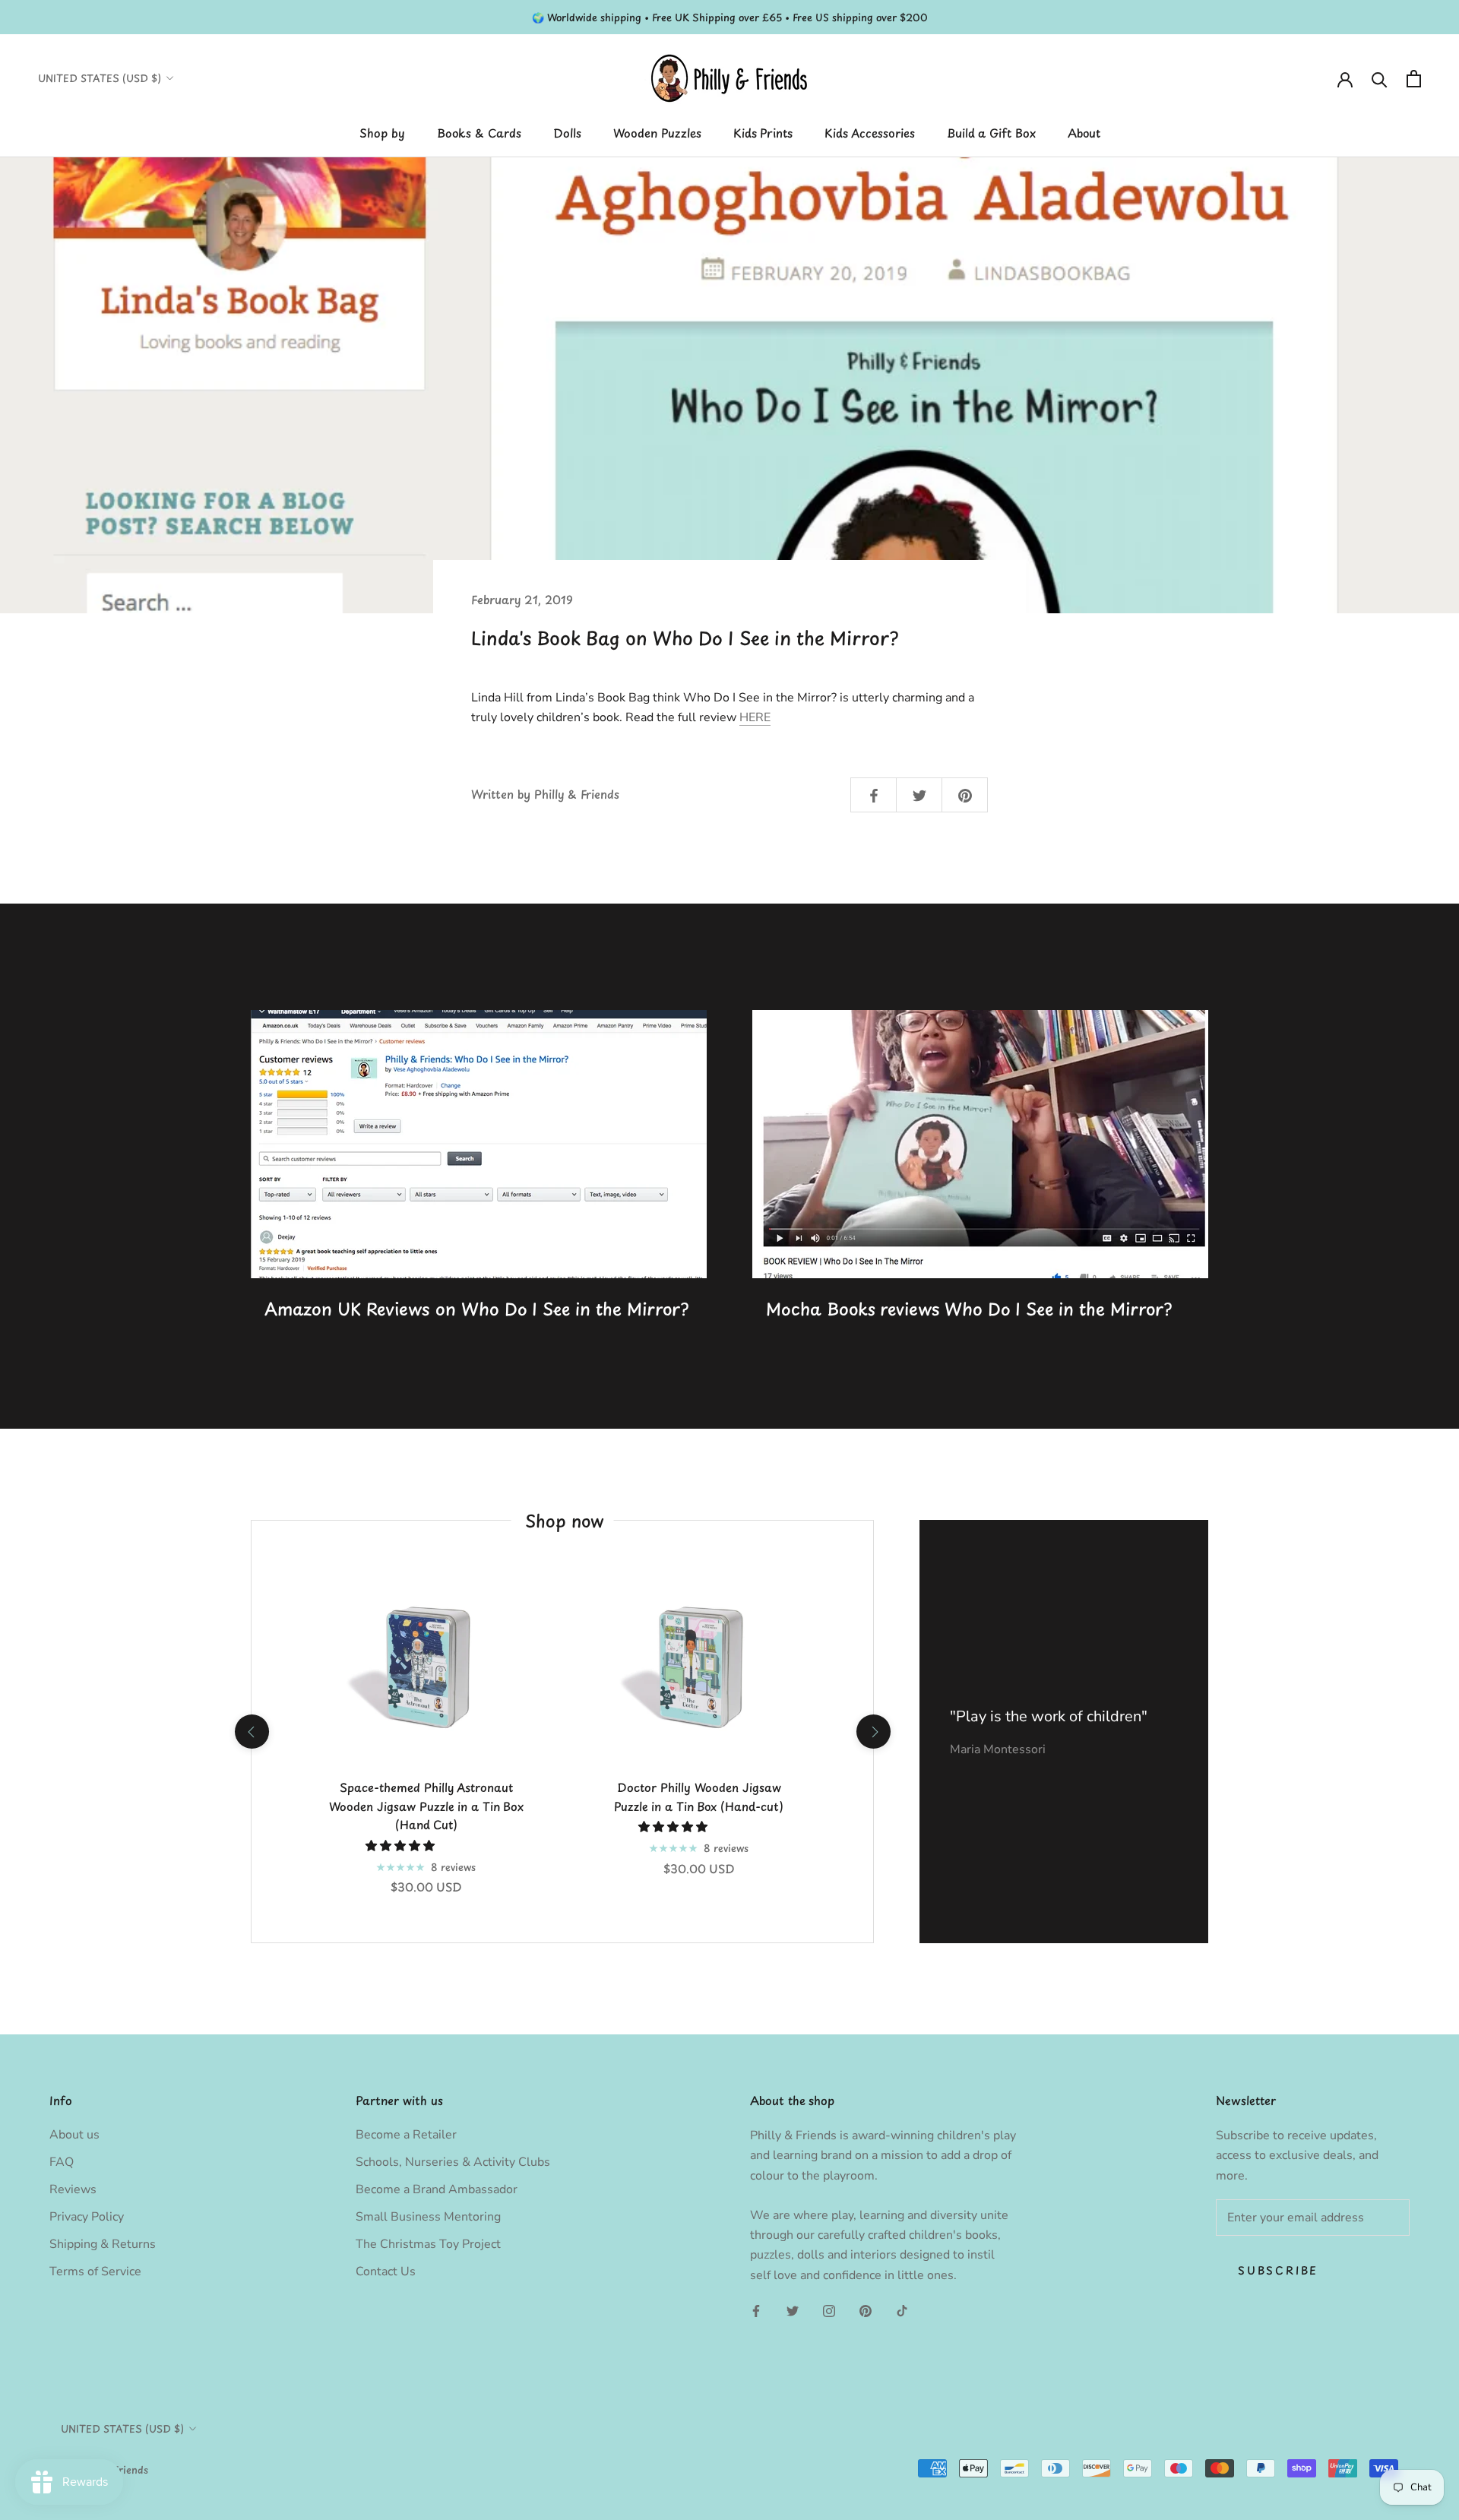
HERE (755, 717)
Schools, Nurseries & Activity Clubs (453, 2162)
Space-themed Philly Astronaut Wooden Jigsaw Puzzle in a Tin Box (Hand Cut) (426, 1806)
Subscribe (1278, 2270)
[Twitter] (793, 2310)
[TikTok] (902, 2310)
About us (74, 2135)
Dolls (567, 133)
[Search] (1380, 79)
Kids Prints (763, 133)
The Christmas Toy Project (428, 2244)
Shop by (382, 133)
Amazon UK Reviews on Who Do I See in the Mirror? (476, 1308)
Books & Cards (479, 133)
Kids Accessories (870, 133)
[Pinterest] (866, 2310)
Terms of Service (95, 2271)
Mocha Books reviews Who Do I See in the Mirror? (969, 1308)
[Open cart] (1414, 79)
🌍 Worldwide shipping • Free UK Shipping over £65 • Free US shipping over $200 (730, 17)
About (1084, 133)
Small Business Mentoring (428, 2217)
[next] (873, 1732)
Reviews (73, 2189)
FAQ (62, 2162)
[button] (402, 1846)
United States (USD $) (100, 78)
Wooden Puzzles (657, 133)
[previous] (251, 1732)
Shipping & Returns (103, 2244)
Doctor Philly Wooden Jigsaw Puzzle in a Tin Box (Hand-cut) (699, 1797)
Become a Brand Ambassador (437, 2189)
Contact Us (386, 2271)
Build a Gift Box (991, 133)
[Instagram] (829, 2310)
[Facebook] (756, 2310)
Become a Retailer (406, 2135)
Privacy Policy (87, 2217)
